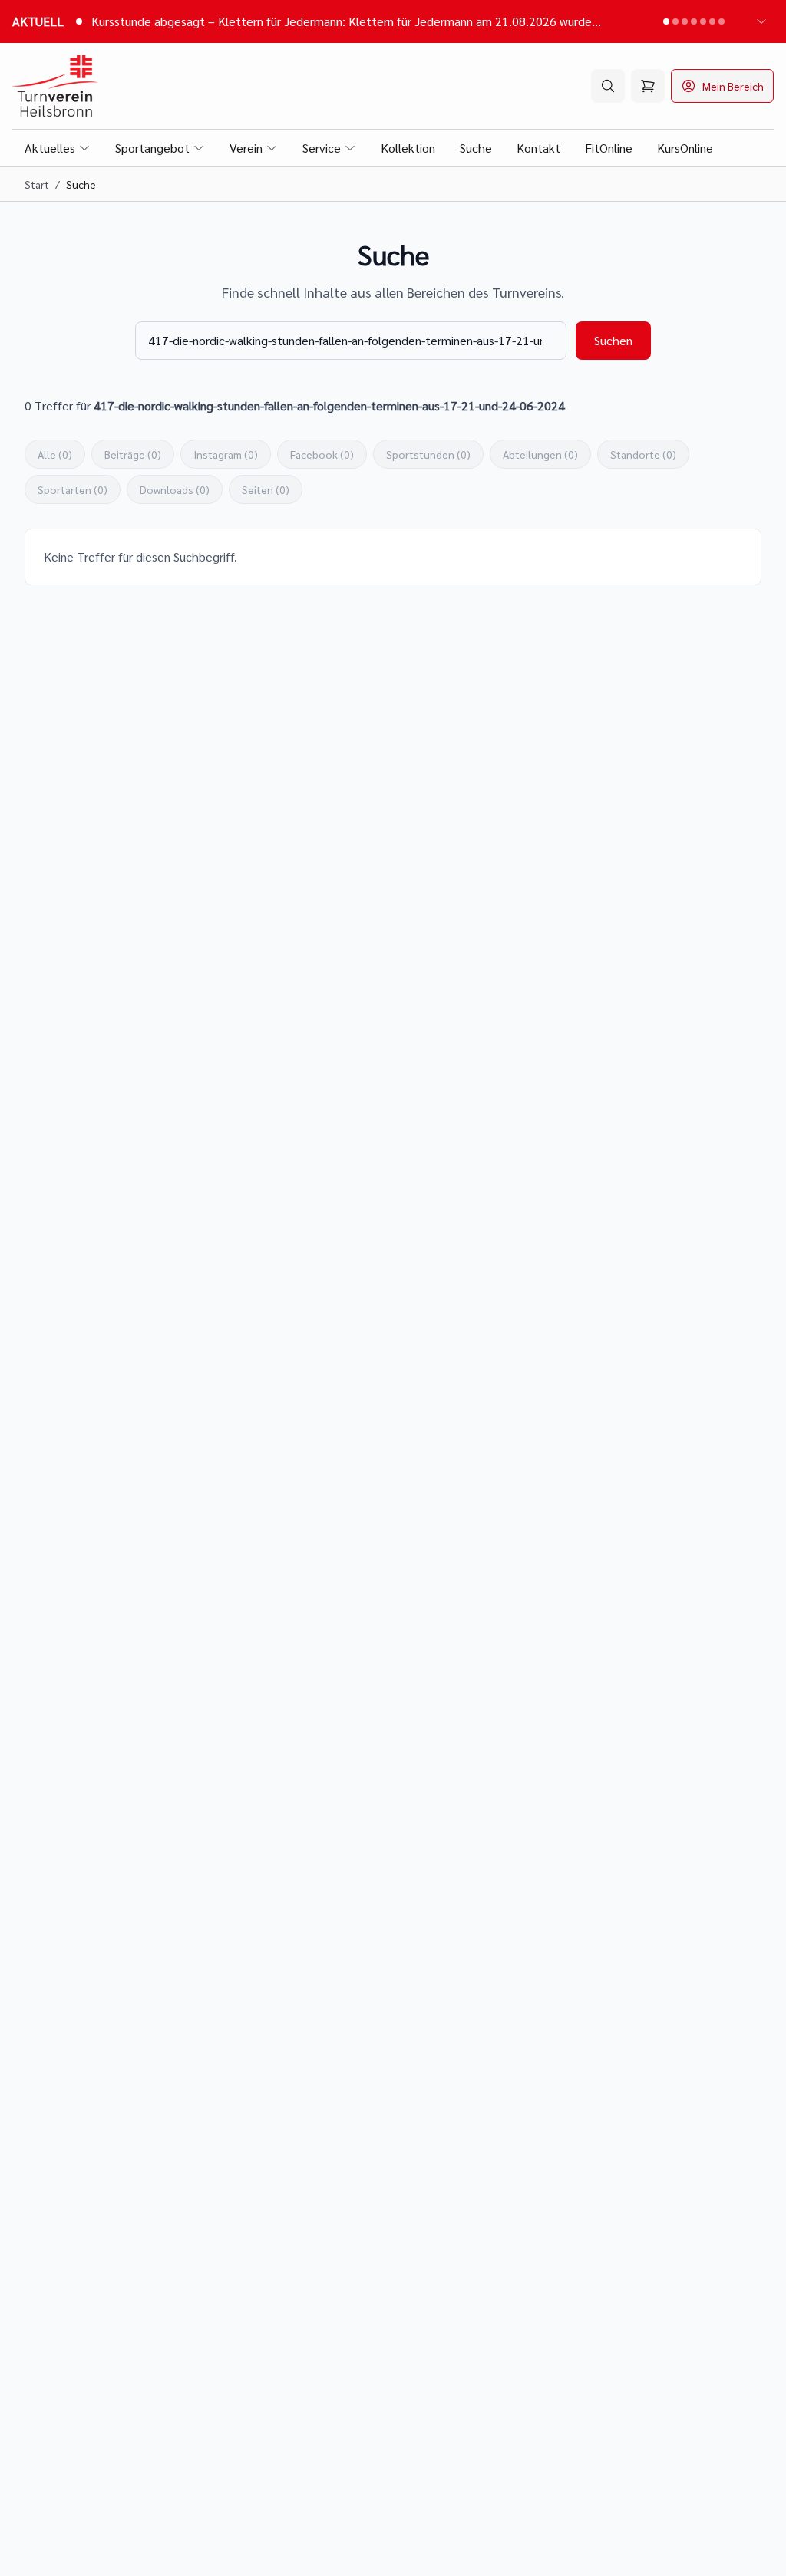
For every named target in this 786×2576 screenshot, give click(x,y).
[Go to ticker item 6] (712, 21)
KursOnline (685, 148)
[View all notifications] (761, 21)
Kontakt (538, 148)
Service (322, 148)
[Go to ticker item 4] (694, 21)
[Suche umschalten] (608, 86)
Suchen (613, 340)
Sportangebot (152, 148)
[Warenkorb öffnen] (648, 86)
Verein (246, 148)
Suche (476, 148)
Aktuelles (50, 148)
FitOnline (609, 148)
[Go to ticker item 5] (703, 21)
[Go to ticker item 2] (675, 21)
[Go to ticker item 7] (722, 21)
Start (37, 184)
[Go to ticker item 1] (666, 21)
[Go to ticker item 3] (685, 21)
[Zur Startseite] (55, 86)
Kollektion (408, 148)
